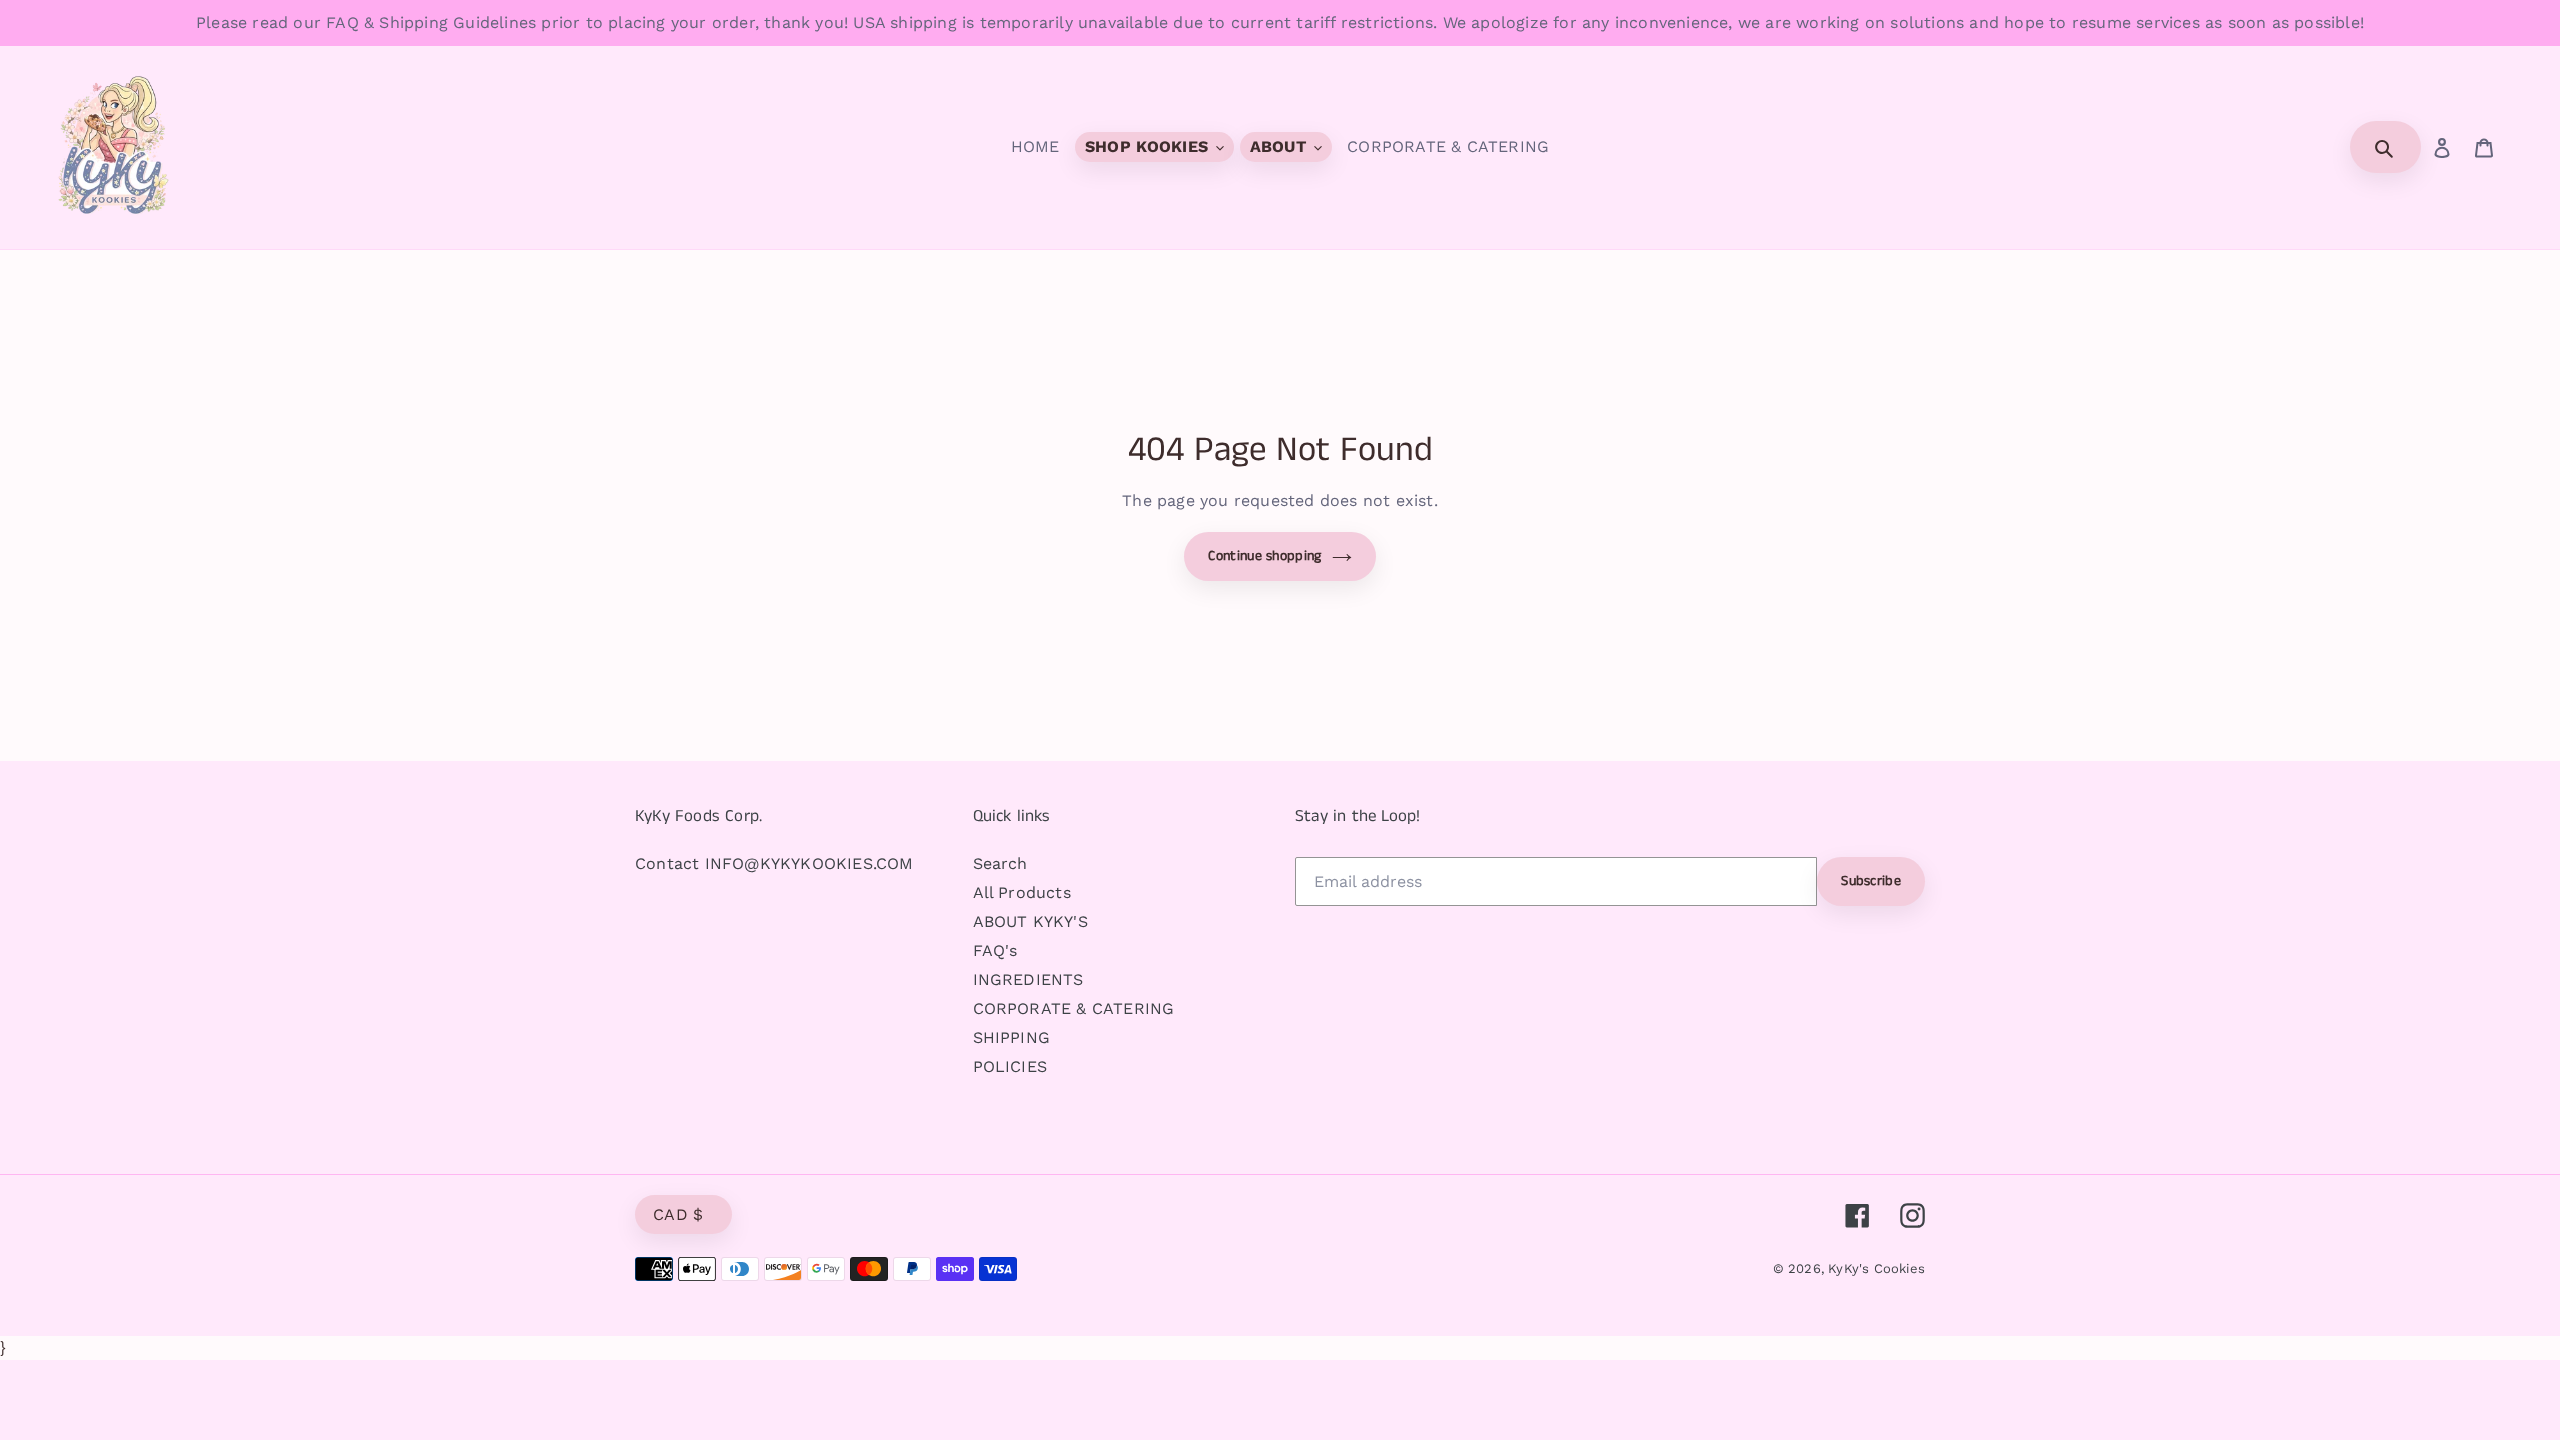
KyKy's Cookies (1876, 1268)
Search (1000, 863)
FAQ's (995, 950)
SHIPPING (1012, 1037)
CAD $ (678, 1214)
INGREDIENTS (1028, 979)
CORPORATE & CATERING (1074, 1008)
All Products (1022, 892)
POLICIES (1010, 1066)
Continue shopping (1264, 556)
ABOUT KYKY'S (1030, 921)
